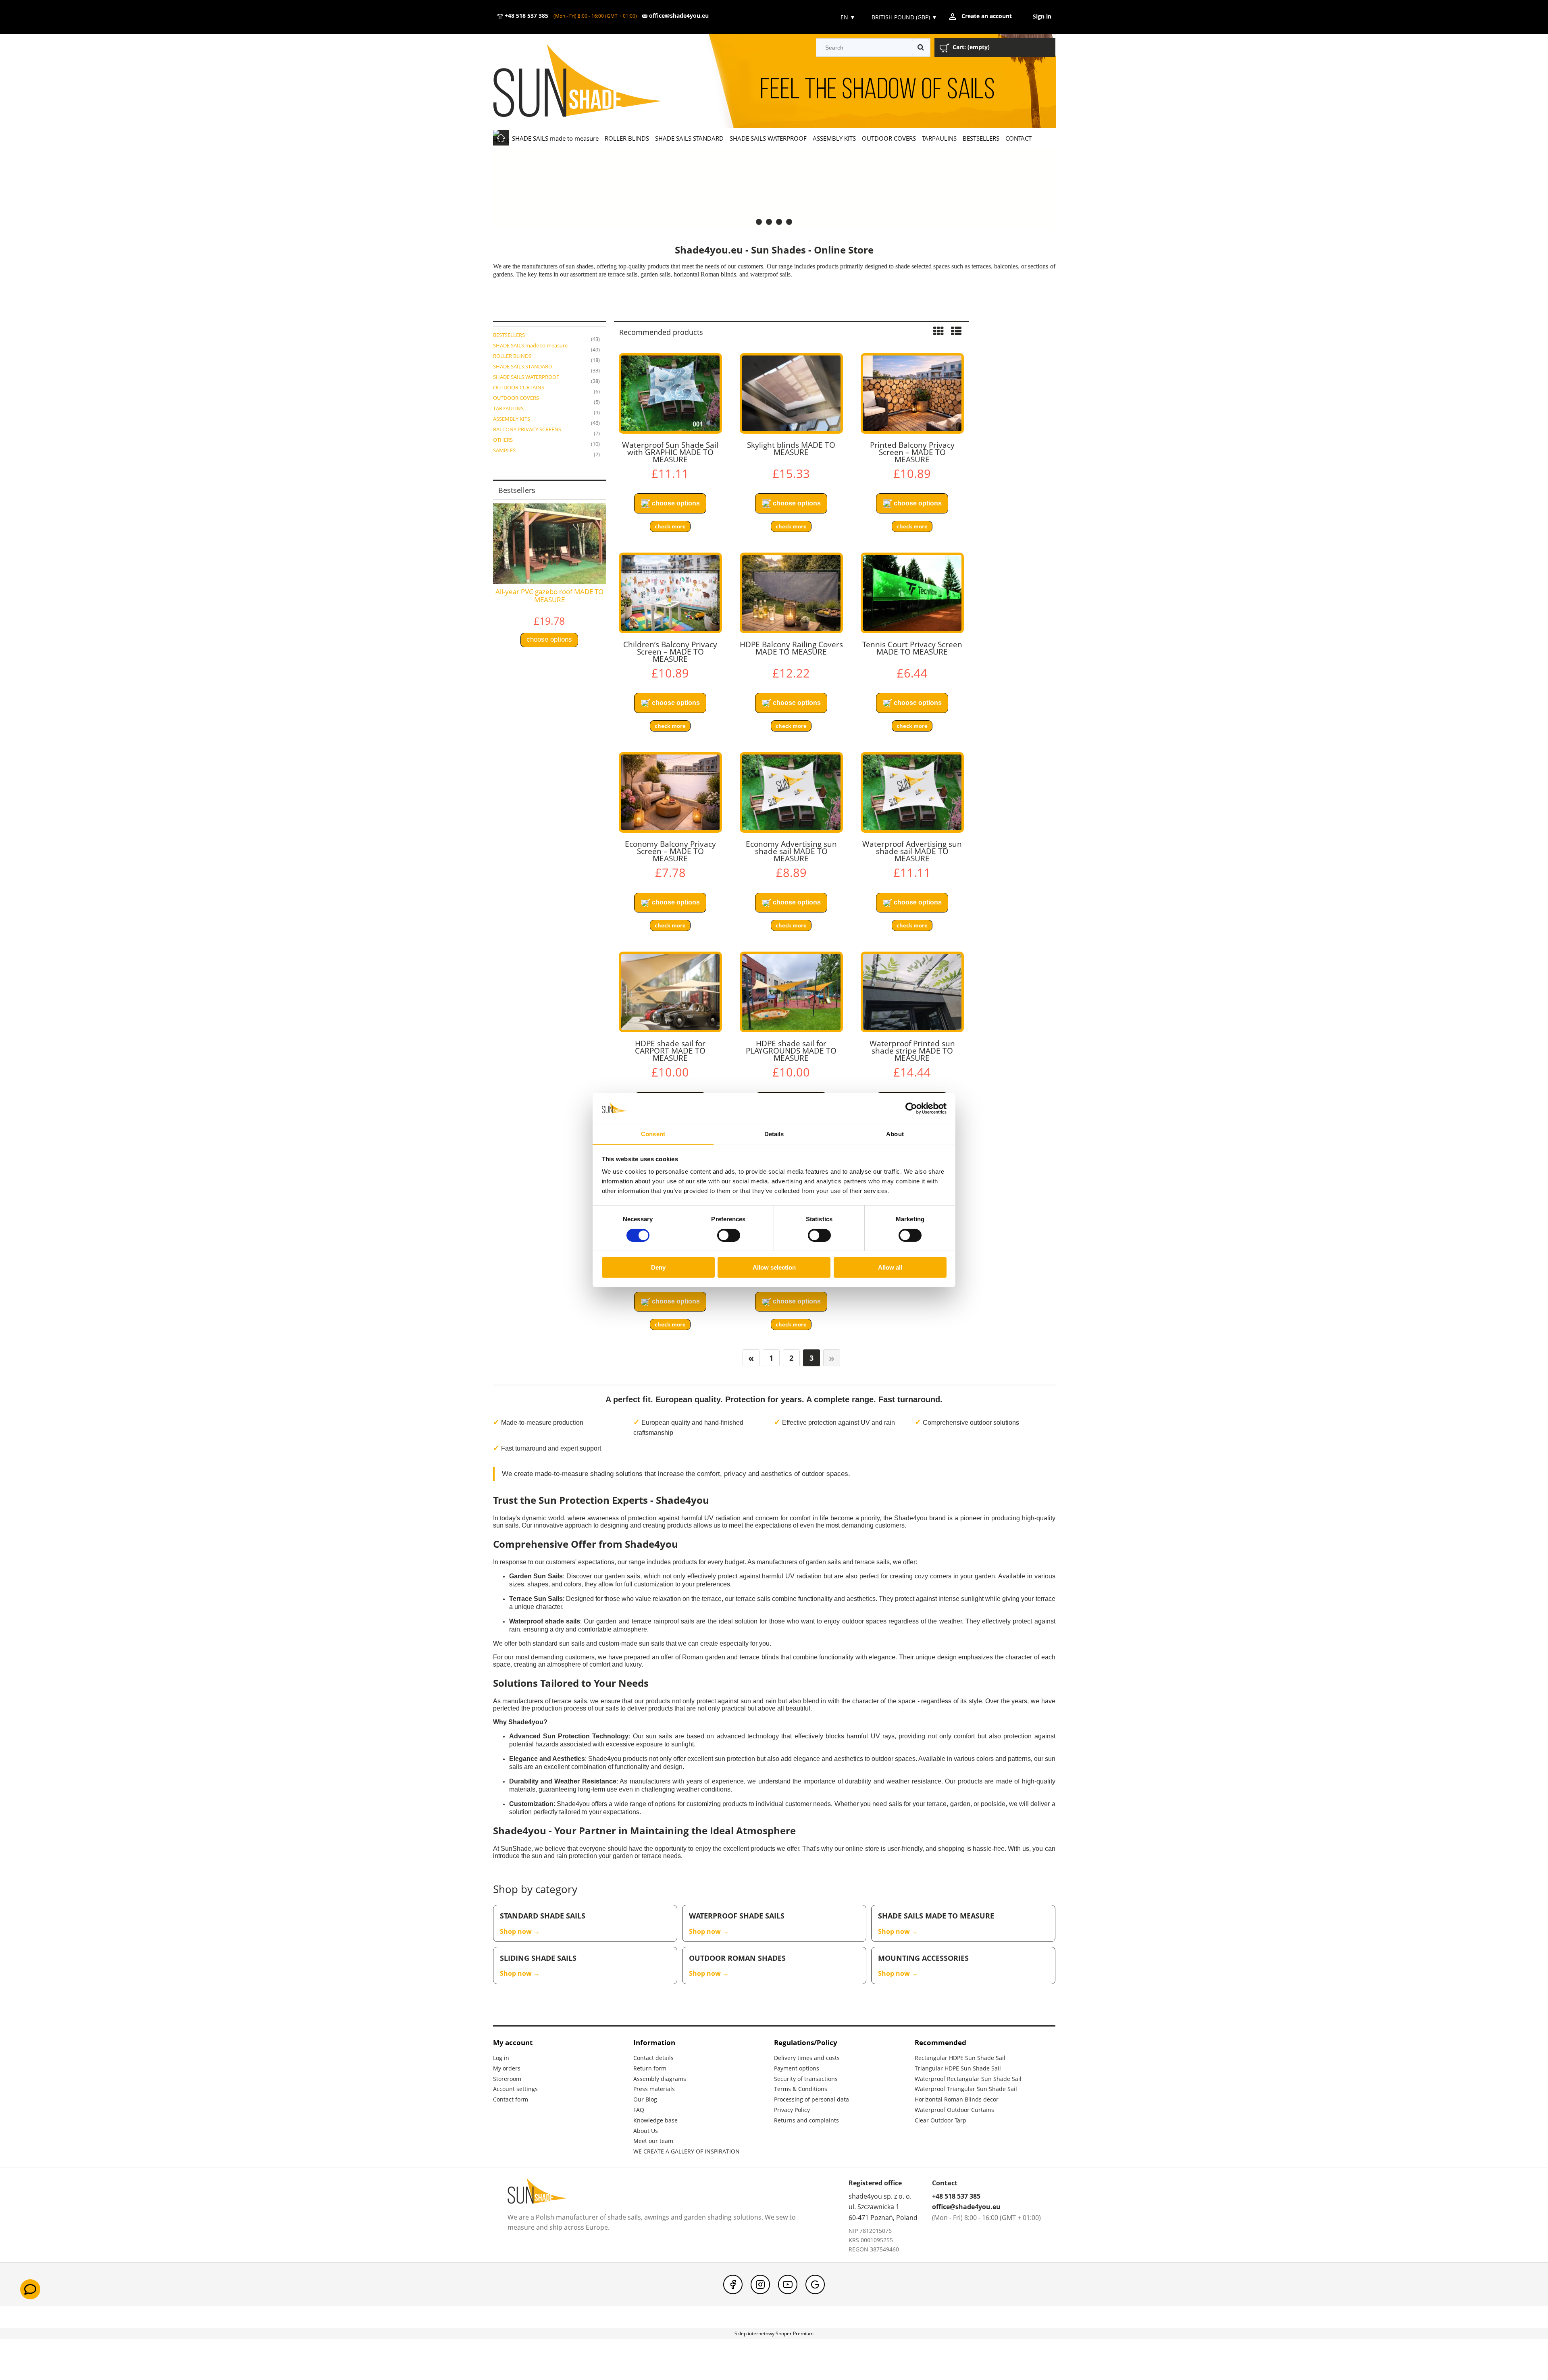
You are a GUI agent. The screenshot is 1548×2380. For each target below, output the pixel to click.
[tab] (759, 222)
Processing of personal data (811, 2099)
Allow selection (774, 1267)
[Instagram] (760, 2284)
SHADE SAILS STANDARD (522, 366)
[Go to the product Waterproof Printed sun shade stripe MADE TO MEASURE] (912, 992)
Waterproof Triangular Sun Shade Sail (966, 2089)
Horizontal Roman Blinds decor (957, 2099)
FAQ (639, 2110)
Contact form (511, 2099)
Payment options (797, 2068)
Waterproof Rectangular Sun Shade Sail (968, 2079)
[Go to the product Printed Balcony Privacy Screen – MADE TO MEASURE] (912, 393)
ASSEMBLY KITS (512, 419)
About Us (646, 2131)
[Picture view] (938, 332)
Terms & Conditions (801, 2089)
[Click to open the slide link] (774, 188)
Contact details (653, 2058)
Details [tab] (774, 1134)
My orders (507, 2068)
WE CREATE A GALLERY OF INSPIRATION (687, 2151)
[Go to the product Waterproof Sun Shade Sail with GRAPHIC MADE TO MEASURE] (670, 393)
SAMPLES (504, 450)
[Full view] (956, 332)
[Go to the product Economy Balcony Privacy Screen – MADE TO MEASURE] (670, 792)
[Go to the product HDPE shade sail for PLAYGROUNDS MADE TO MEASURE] (791, 992)
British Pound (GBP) (904, 17)
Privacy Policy (792, 2110)
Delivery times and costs (807, 2058)
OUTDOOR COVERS (516, 398)
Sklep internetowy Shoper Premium (774, 2333)
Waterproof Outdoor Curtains (954, 2110)
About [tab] (895, 1134)
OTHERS (503, 440)
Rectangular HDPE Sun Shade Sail (960, 2058)
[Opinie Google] (815, 2284)
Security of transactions (806, 2079)
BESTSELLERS (509, 335)
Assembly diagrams (660, 2079)
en (847, 17)
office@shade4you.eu (678, 16)
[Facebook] (733, 2284)
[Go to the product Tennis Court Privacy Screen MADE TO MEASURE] (912, 593)
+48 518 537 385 (526, 16)
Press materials (654, 2089)
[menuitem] (556, 138)
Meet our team (653, 2141)
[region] (774, 188)
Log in (501, 2058)
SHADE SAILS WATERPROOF (526, 377)
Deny (658, 1267)
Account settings (515, 2089)
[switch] (729, 1235)
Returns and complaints (806, 2120)
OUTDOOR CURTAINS (519, 387)
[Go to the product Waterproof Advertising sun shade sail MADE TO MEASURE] (912, 792)
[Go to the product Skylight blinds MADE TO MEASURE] (791, 393)
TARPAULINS (508, 408)
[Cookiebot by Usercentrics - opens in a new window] (911, 1108)
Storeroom (507, 2079)
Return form (650, 2068)
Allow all (890, 1267)
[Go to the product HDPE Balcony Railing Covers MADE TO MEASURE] (791, 593)
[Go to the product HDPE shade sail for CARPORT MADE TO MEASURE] (670, 992)
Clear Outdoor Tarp (940, 2120)
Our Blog (645, 2099)
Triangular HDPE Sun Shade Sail (958, 2068)
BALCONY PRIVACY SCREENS (527, 429)
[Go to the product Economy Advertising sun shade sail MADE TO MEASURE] (791, 792)
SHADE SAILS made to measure (530, 345)
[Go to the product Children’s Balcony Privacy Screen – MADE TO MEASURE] (670, 593)
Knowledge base (655, 2120)
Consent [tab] (653, 1134)
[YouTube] (788, 2284)
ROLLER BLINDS (512, 356)
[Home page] (590, 82)
